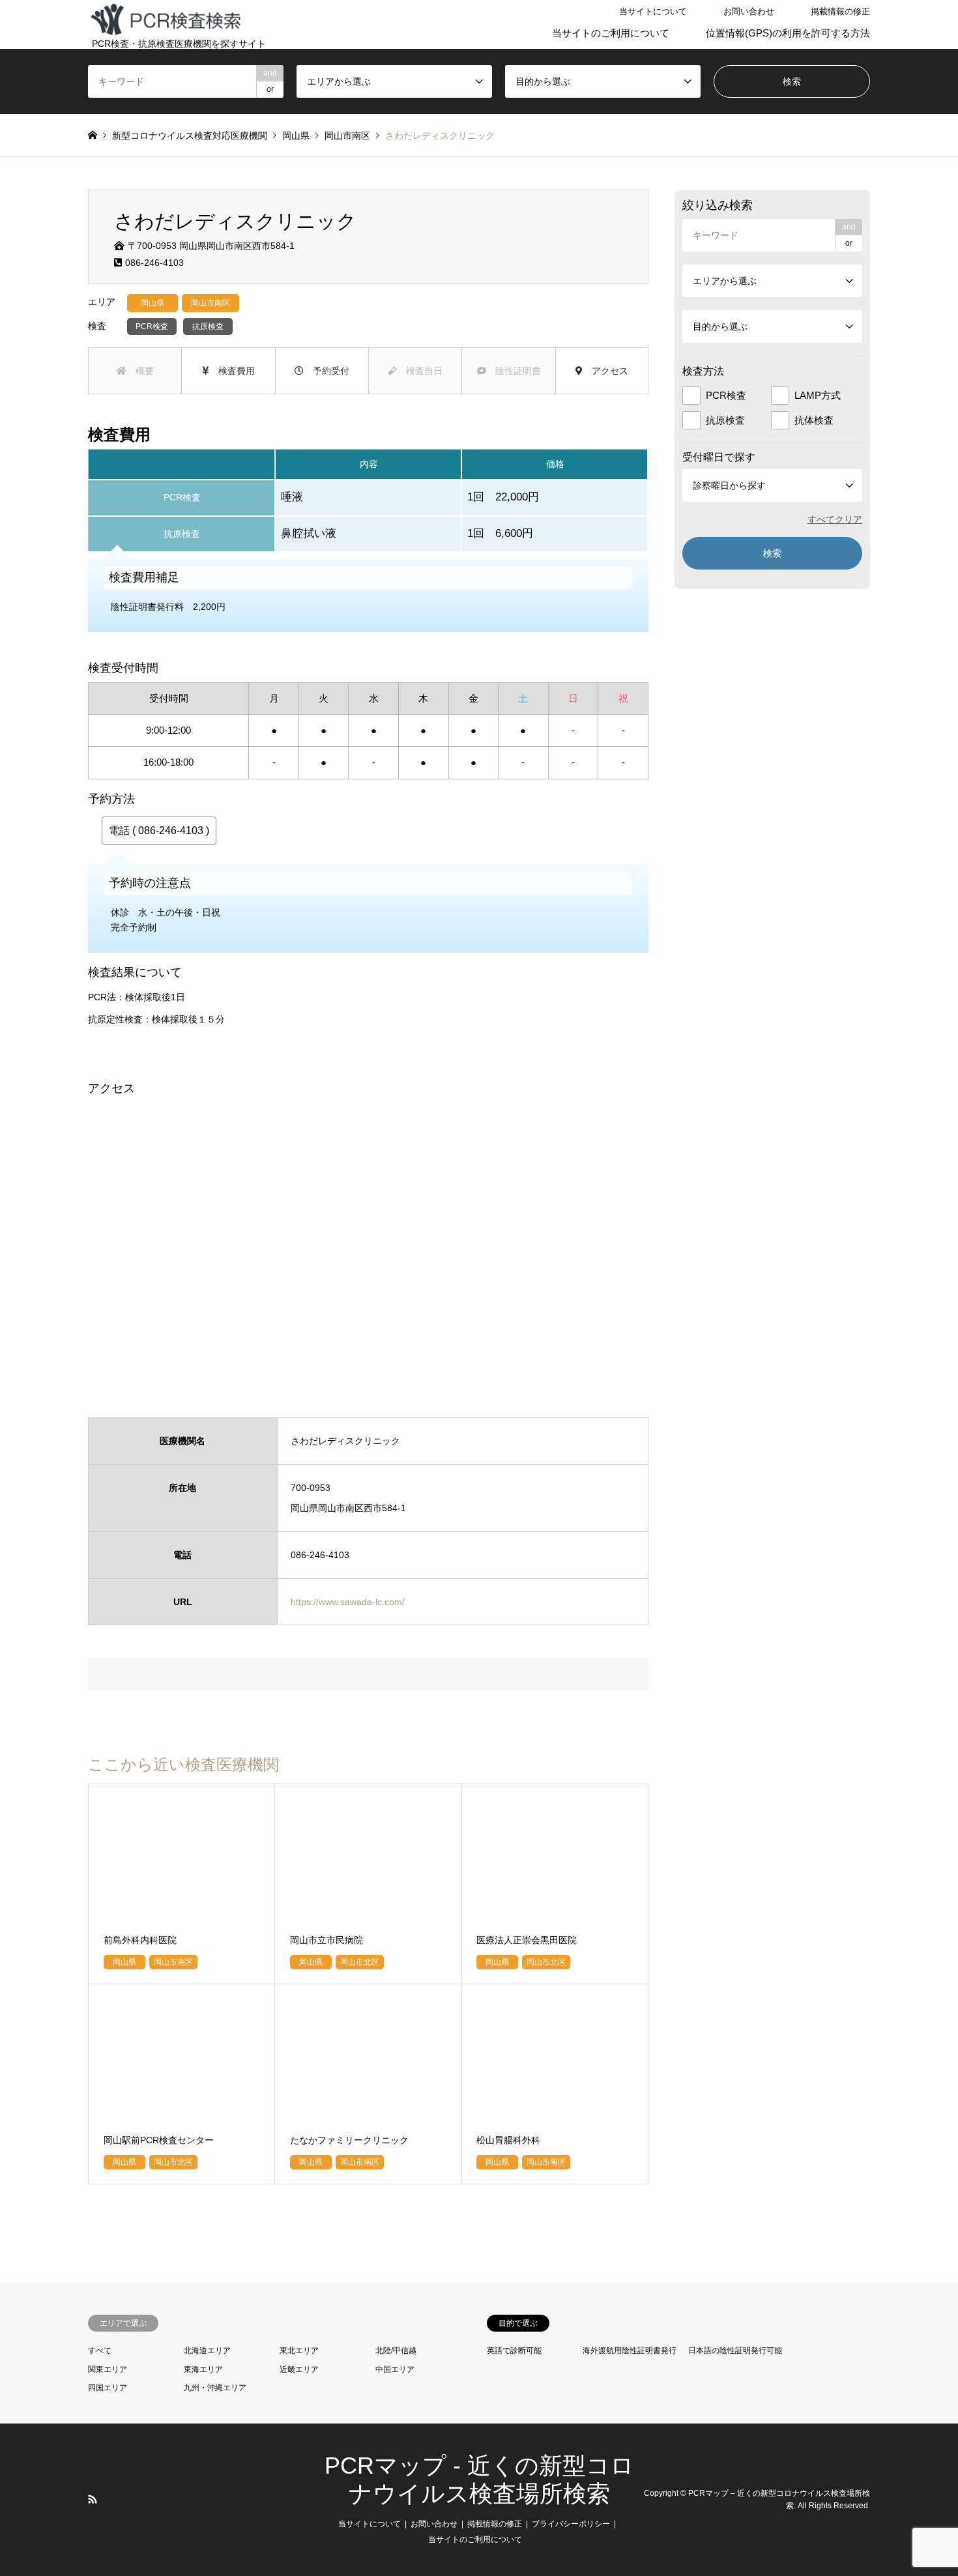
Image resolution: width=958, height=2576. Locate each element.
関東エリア (108, 2369)
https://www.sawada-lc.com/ (348, 1602)
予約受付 (327, 371)
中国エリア (395, 2369)
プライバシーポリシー (571, 2524)
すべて (100, 2351)
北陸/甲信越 (396, 2351)
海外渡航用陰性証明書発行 (630, 2351)
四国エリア (108, 2388)
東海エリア (203, 2369)
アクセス (605, 371)
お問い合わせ (749, 11)
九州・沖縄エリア (215, 2388)
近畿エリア (299, 2369)
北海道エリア (207, 2351)
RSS (93, 2499)
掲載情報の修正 (840, 11)
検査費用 (232, 371)
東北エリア (299, 2351)
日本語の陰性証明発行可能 (735, 2351)
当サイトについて (653, 11)
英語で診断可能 (514, 2351)
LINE (109, 2499)
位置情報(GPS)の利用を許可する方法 (788, 33)
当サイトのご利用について (611, 33)
